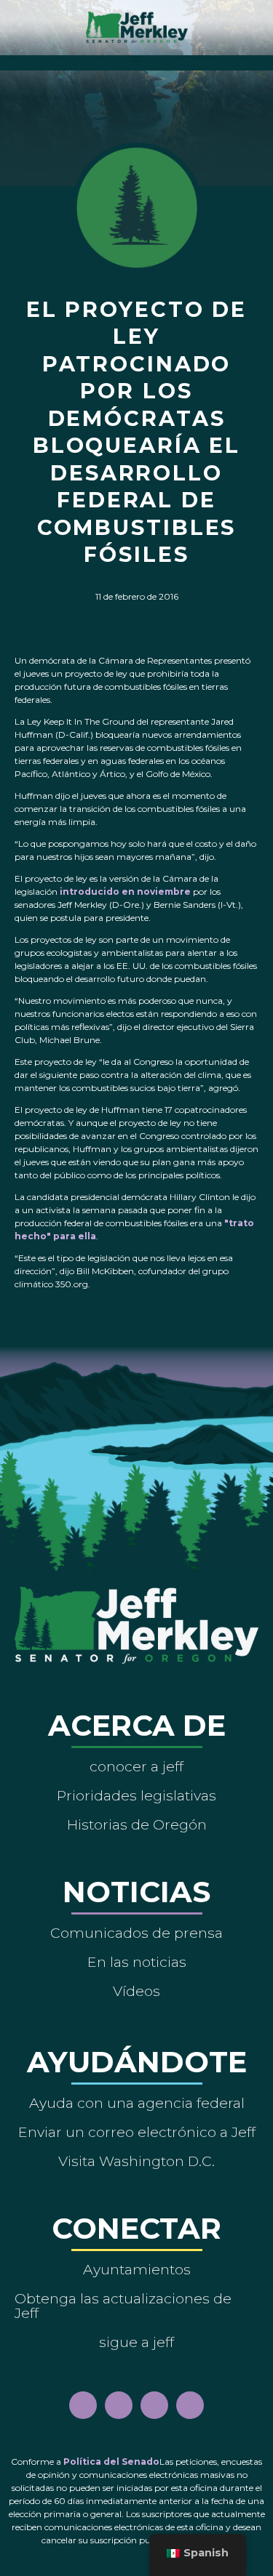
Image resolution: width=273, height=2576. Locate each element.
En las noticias (137, 1962)
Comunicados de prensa (136, 1933)
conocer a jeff (136, 1766)
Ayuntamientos (137, 2269)
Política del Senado (111, 2462)
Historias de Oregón (137, 1824)
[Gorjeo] (190, 2405)
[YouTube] (154, 2405)
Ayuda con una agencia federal (137, 2103)
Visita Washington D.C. (136, 2161)
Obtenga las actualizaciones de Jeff (123, 2306)
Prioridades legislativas (136, 1795)
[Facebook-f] (83, 2405)
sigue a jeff (136, 2342)
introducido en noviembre (125, 891)
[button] (136, 59)
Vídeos (136, 1991)
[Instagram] (119, 2405)
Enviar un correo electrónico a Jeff (137, 2132)
